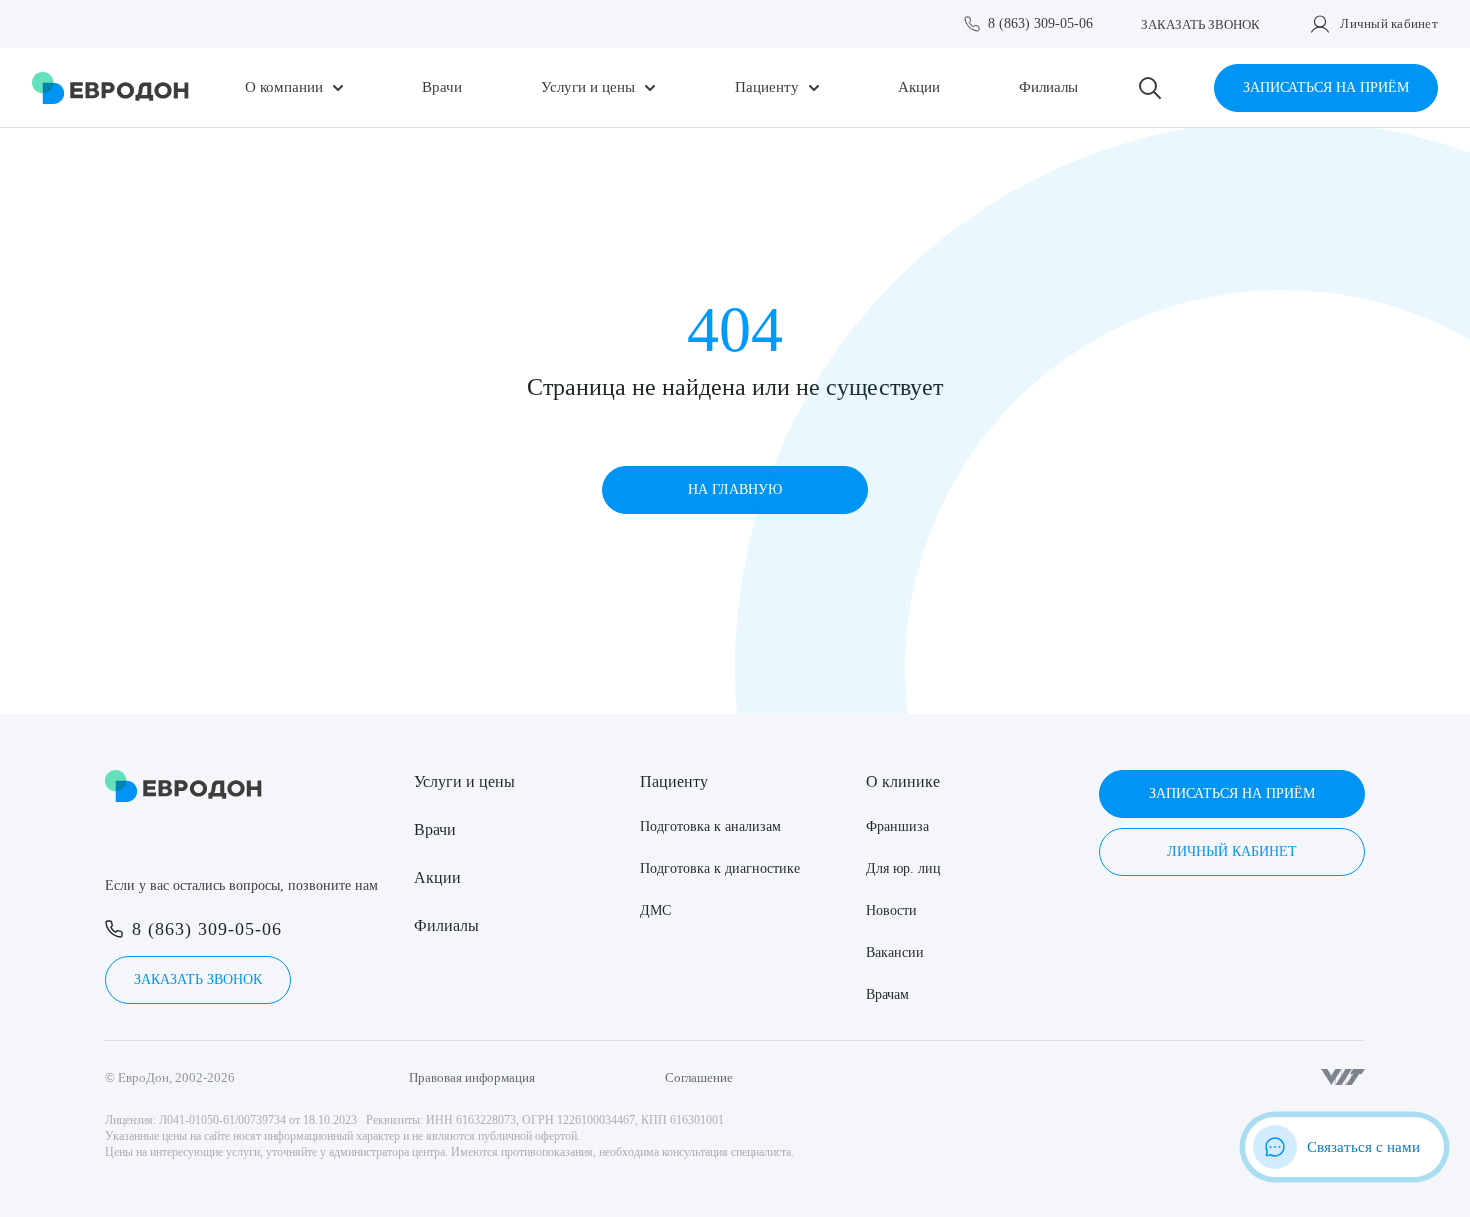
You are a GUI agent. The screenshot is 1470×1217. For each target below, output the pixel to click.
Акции (919, 87)
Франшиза (897, 826)
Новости (891, 910)
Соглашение (699, 1077)
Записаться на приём (1326, 87)
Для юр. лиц (903, 868)
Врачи (442, 87)
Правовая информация (472, 1077)
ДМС (655, 910)
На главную (735, 489)
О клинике (903, 781)
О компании (284, 87)
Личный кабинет (1389, 23)
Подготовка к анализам (710, 826)
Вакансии (895, 952)
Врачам (887, 994)
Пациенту (767, 87)
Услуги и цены (588, 87)
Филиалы (1048, 87)
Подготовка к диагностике (720, 868)
